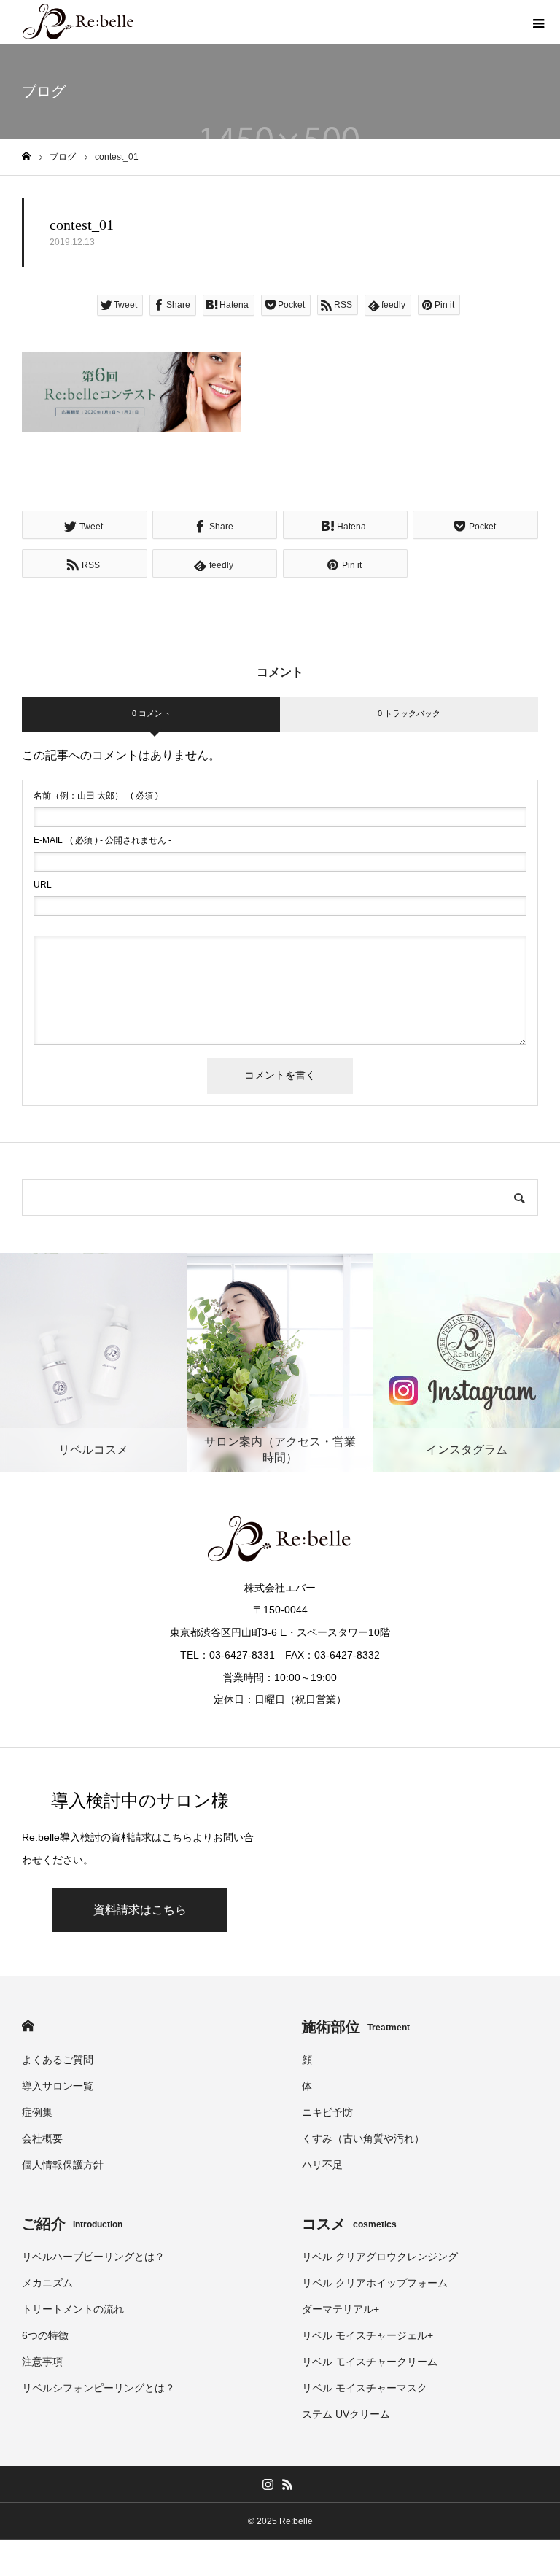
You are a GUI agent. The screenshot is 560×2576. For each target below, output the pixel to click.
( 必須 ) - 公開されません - (102, 840)
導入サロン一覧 (58, 2086)
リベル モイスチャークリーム (370, 2362)
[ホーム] (26, 156)
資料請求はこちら (140, 1910)
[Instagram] (268, 2484)
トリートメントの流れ (73, 2309)
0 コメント (151, 713)
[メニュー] (538, 22)
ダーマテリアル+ (341, 2309)
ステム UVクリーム (346, 2414)
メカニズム (47, 2283)
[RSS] (287, 2484)
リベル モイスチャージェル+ (367, 2335)
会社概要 (42, 2138)
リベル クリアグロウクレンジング (380, 2257)
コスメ (349, 2224)
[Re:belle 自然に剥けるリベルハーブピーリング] (79, 22)
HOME (28, 2026)
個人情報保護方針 (63, 2165)
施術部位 (356, 2027)
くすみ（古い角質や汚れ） (363, 2138)
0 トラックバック (409, 713)
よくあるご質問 (58, 2060)
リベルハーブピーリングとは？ (93, 2257)
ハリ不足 (322, 2165)
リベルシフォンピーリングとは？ (98, 2388)
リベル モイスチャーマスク (365, 2388)
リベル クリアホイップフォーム (375, 2283)
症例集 (37, 2112)
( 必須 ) (96, 796)
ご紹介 (72, 2224)
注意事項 (42, 2362)
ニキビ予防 (327, 2112)
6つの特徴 (45, 2335)
